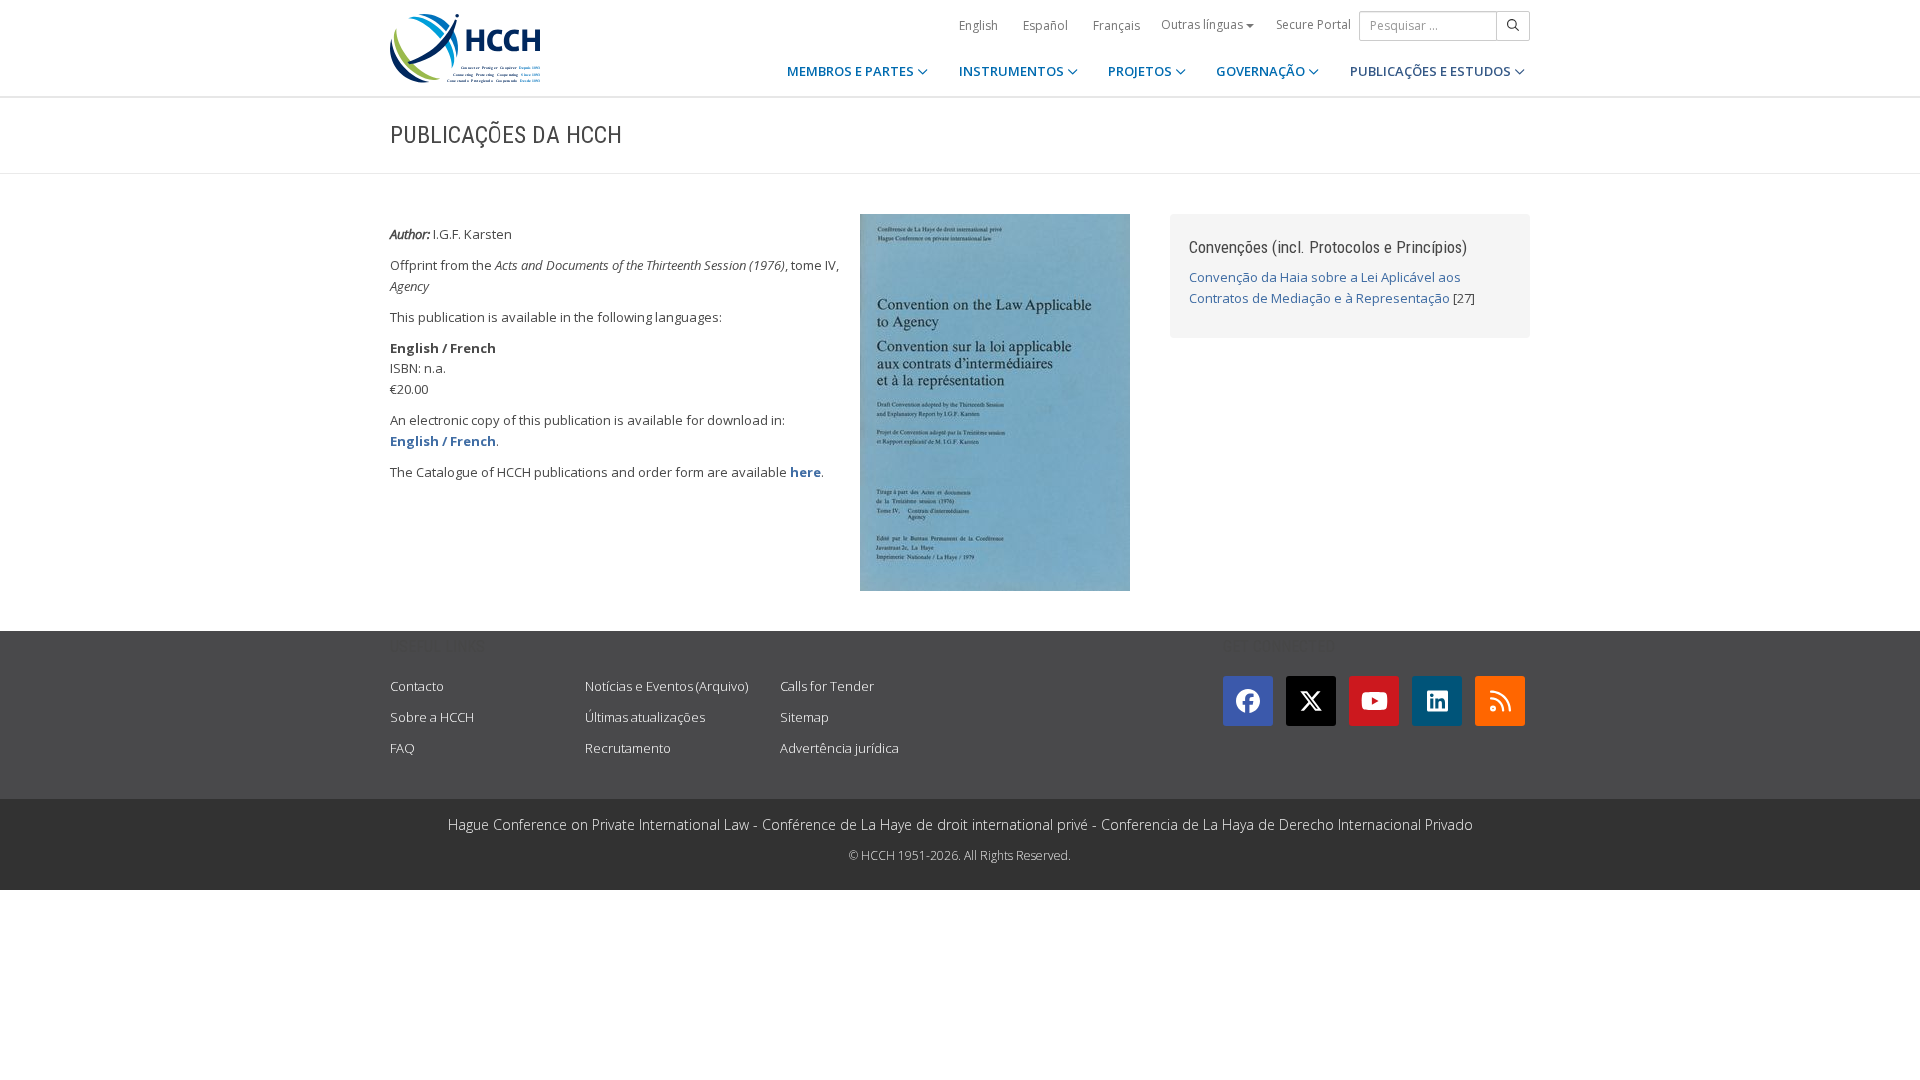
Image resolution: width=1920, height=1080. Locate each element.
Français (1116, 25)
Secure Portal (1313, 24)
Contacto (417, 686)
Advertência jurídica (839, 748)
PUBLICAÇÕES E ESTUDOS (1432, 71)
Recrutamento (628, 748)
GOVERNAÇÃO (1262, 71)
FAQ (402, 748)
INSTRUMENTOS (1013, 71)
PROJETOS (1141, 71)
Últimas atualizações (645, 717)
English (978, 25)
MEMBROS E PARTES (852, 71)
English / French (443, 441)
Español (1045, 25)
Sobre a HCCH (432, 717)
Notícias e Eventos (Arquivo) (666, 686)
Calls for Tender (827, 686)
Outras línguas (1203, 24)
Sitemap (804, 717)
